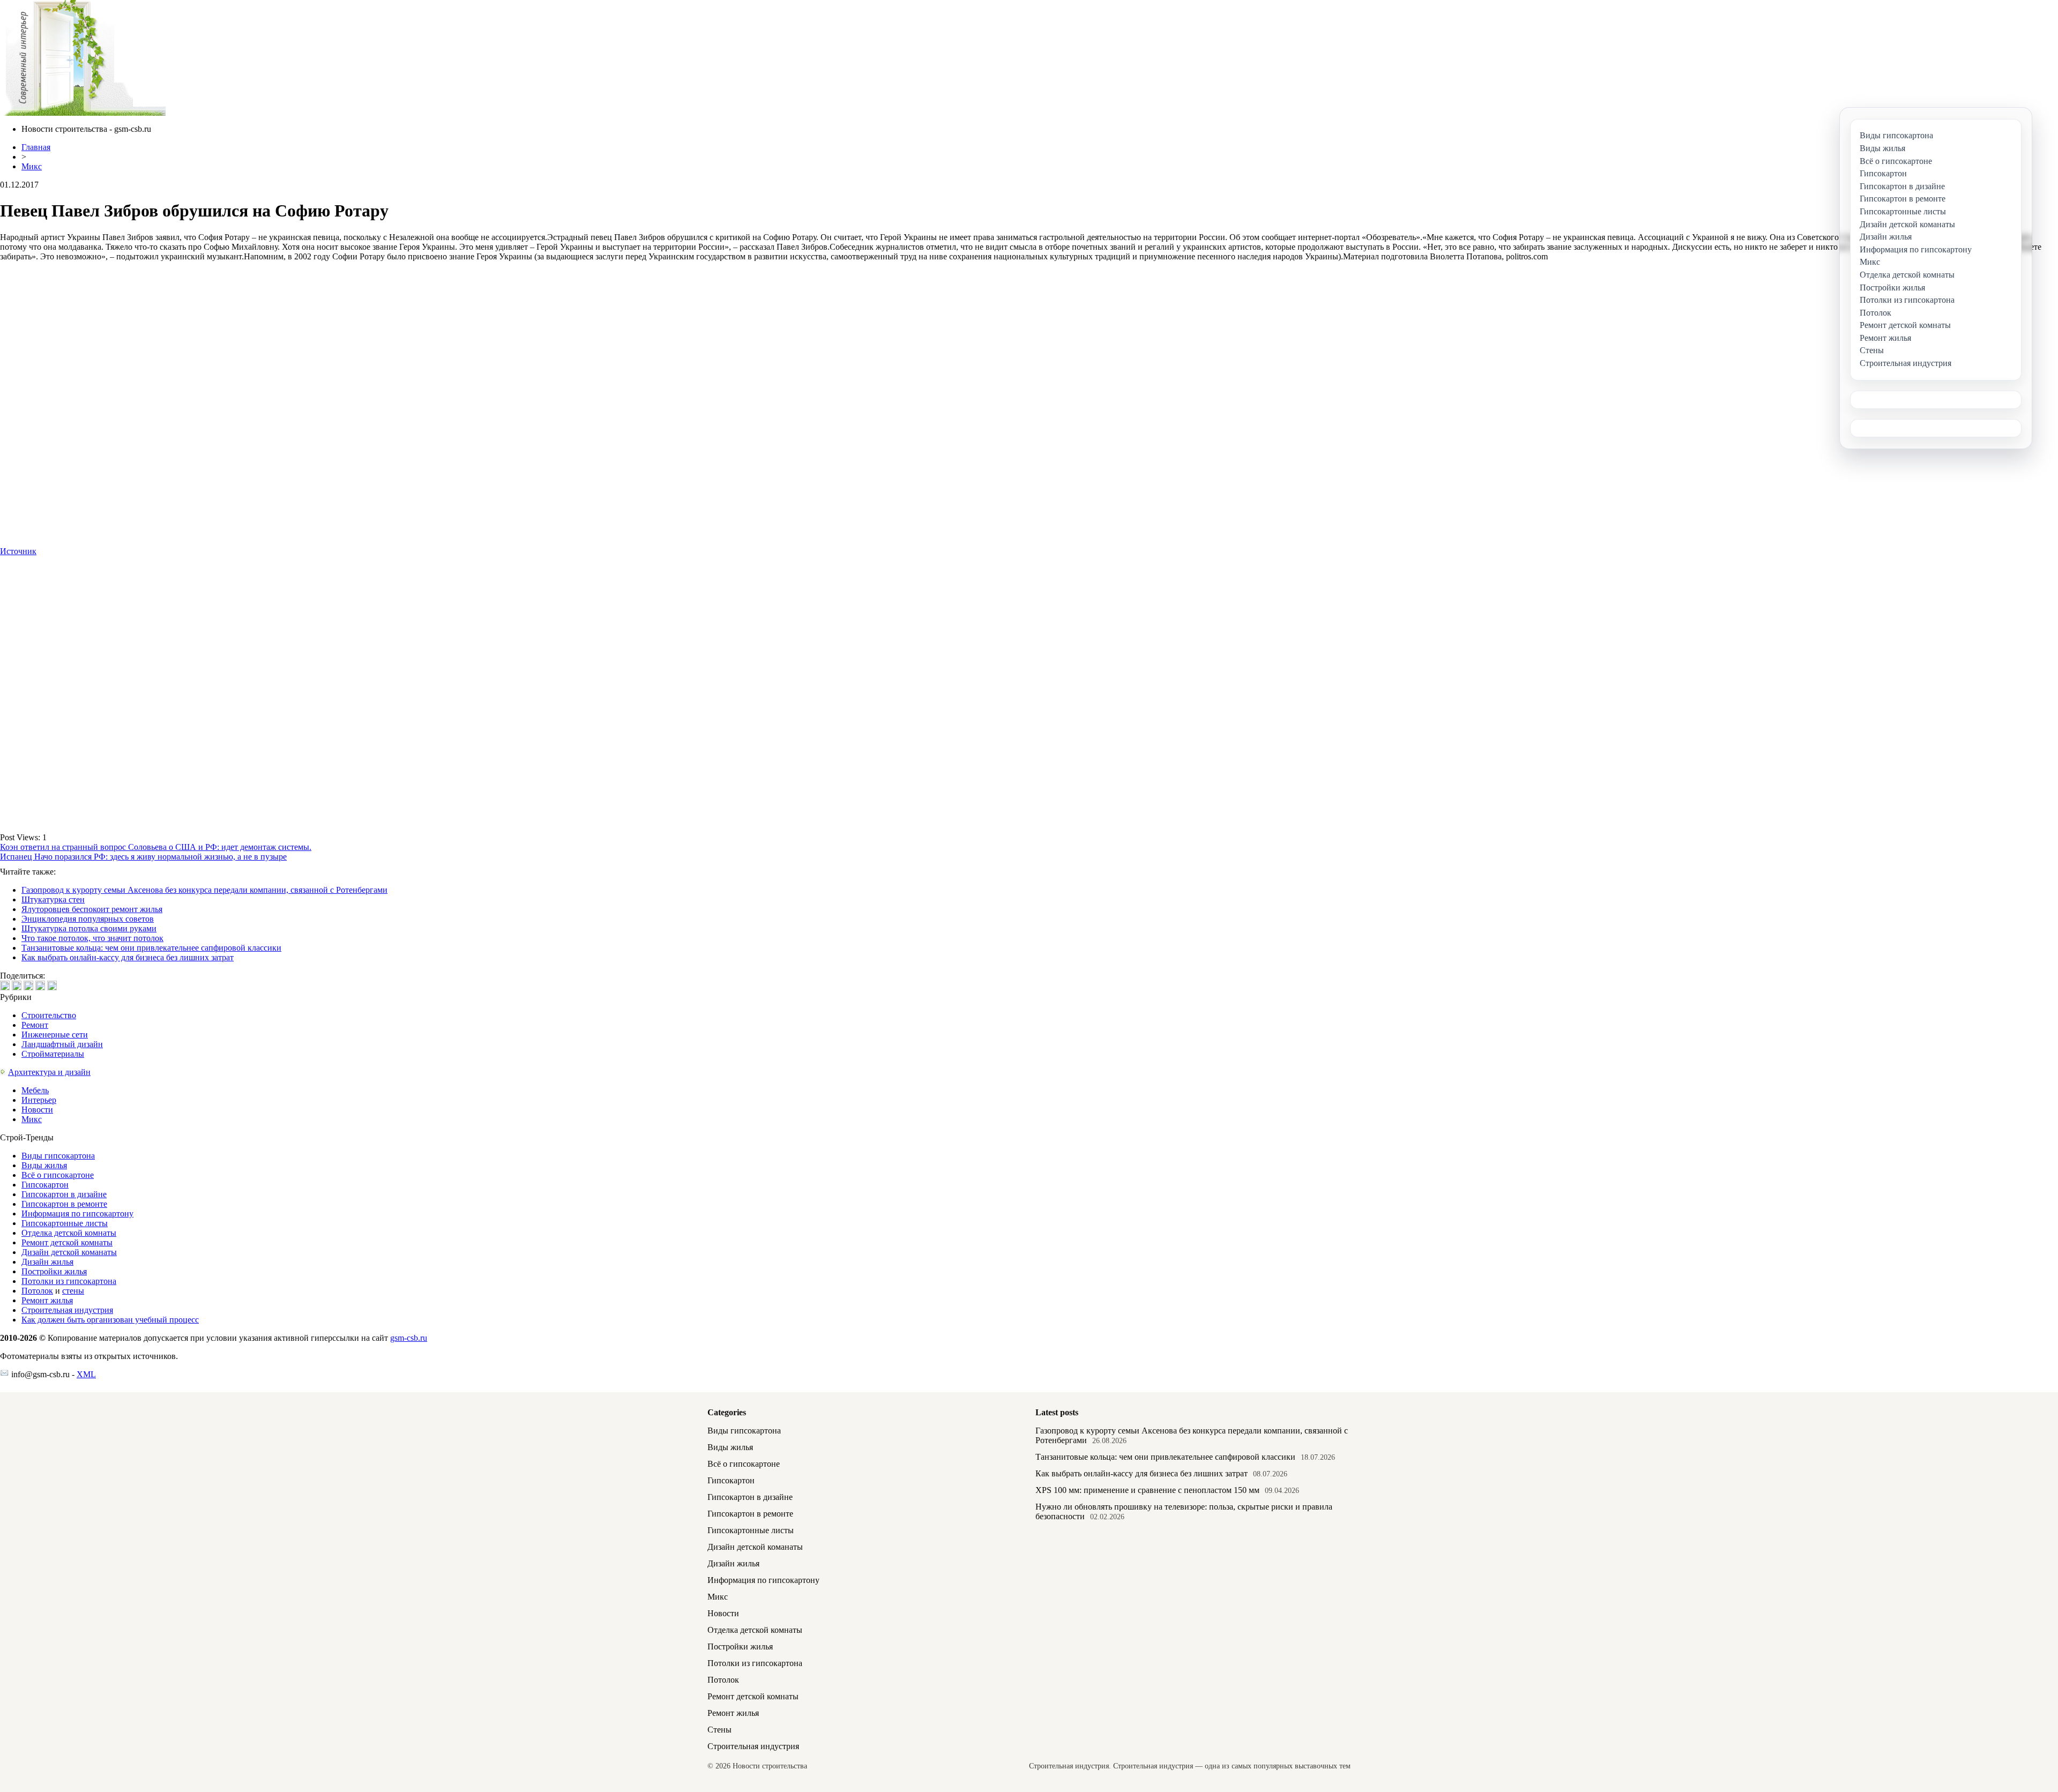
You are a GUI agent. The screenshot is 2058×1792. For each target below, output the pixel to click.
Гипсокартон (45, 1185)
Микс (32, 166)
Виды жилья (44, 1165)
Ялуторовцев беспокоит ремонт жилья (92, 909)
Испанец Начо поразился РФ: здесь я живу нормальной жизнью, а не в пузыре (143, 857)
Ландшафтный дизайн (62, 1044)
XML (86, 1374)
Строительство (49, 1015)
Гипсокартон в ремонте (64, 1204)
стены (73, 1291)
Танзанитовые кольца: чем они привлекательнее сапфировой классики (151, 948)
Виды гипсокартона (58, 1156)
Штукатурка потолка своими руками (89, 928)
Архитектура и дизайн (49, 1072)
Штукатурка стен (53, 899)
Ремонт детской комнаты (67, 1242)
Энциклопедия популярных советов (88, 919)
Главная (36, 147)
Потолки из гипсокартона (69, 1281)
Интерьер (39, 1100)
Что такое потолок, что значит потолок (92, 938)
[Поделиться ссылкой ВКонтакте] (5, 985)
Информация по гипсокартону (77, 1214)
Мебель (35, 1090)
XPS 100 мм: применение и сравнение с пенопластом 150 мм (1147, 1490)
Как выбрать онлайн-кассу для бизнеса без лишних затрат (128, 957)
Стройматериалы (53, 1054)
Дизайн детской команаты (69, 1252)
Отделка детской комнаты (69, 1233)
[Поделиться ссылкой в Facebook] (17, 985)
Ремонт (35, 1025)
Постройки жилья (54, 1271)
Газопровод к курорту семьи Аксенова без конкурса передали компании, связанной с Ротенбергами (204, 890)
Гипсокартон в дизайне (64, 1194)
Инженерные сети (55, 1035)
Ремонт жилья (47, 1300)
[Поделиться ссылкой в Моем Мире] (40, 985)
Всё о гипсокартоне (58, 1175)
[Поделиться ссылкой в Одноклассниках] (52, 985)
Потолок (37, 1291)
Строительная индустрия (67, 1310)
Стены (719, 1730)
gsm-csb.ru (409, 1338)
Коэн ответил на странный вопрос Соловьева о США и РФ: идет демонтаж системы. (156, 847)
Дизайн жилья (47, 1262)
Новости (37, 1110)
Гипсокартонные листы (65, 1223)
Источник (18, 551)
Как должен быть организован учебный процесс (110, 1320)
